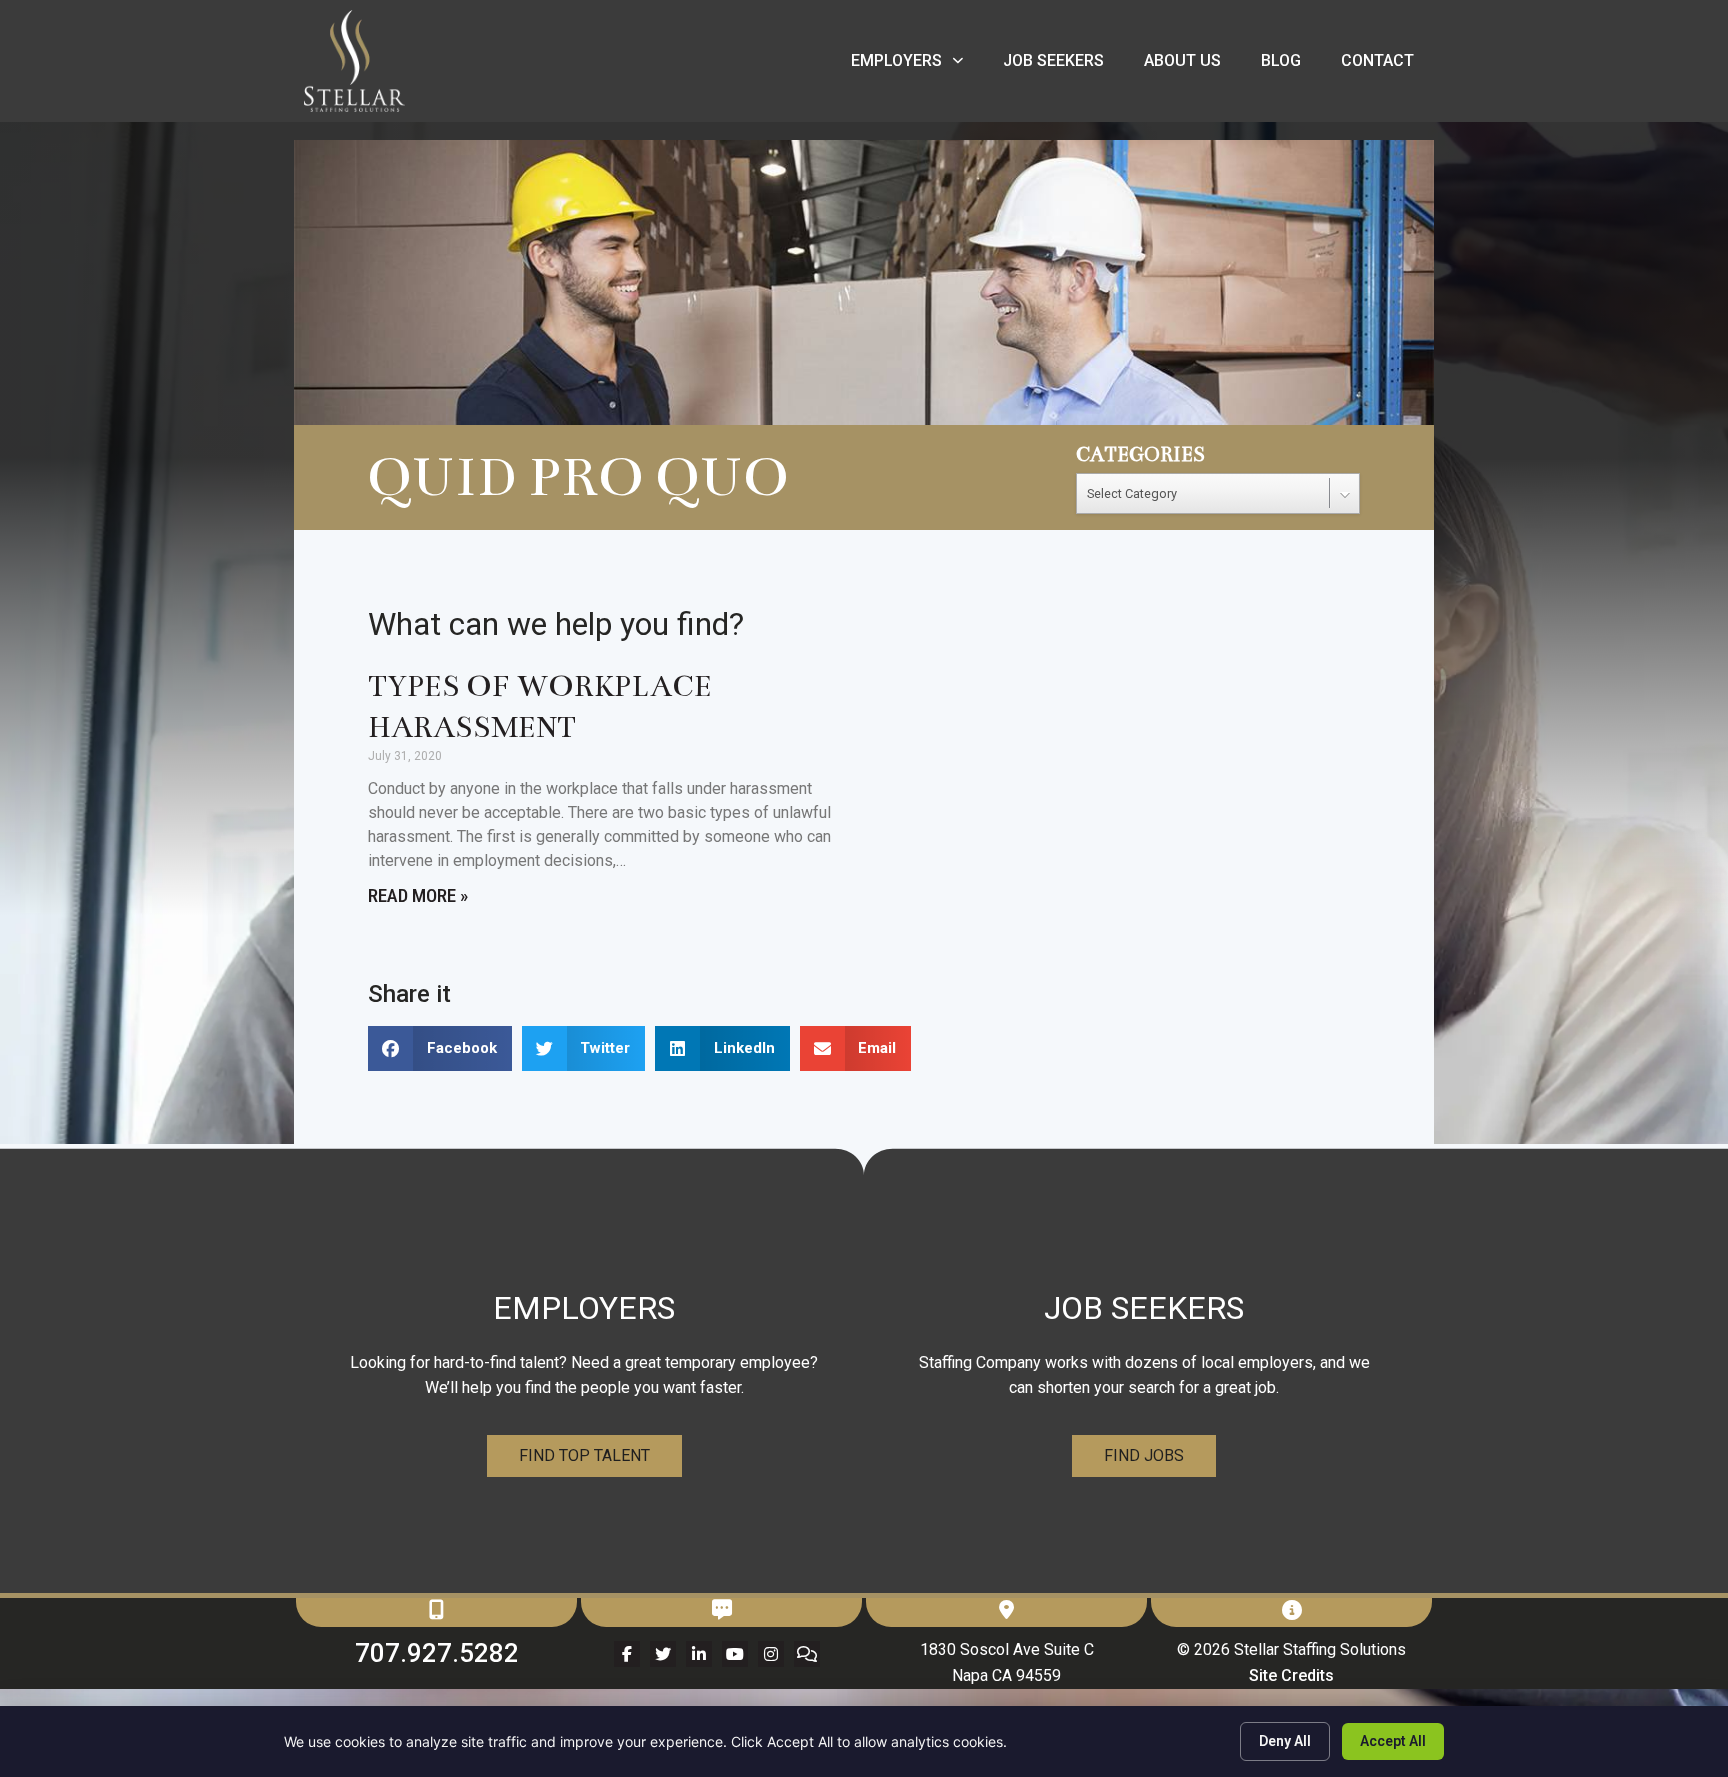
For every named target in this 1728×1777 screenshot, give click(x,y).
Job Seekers (1063, 65)
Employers (917, 65)
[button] (440, 1048)
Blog (1291, 65)
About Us (1192, 65)
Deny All (1285, 1741)
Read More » (418, 895)
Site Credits (1291, 1675)
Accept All (1393, 1741)
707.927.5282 (437, 1653)
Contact (1387, 65)
